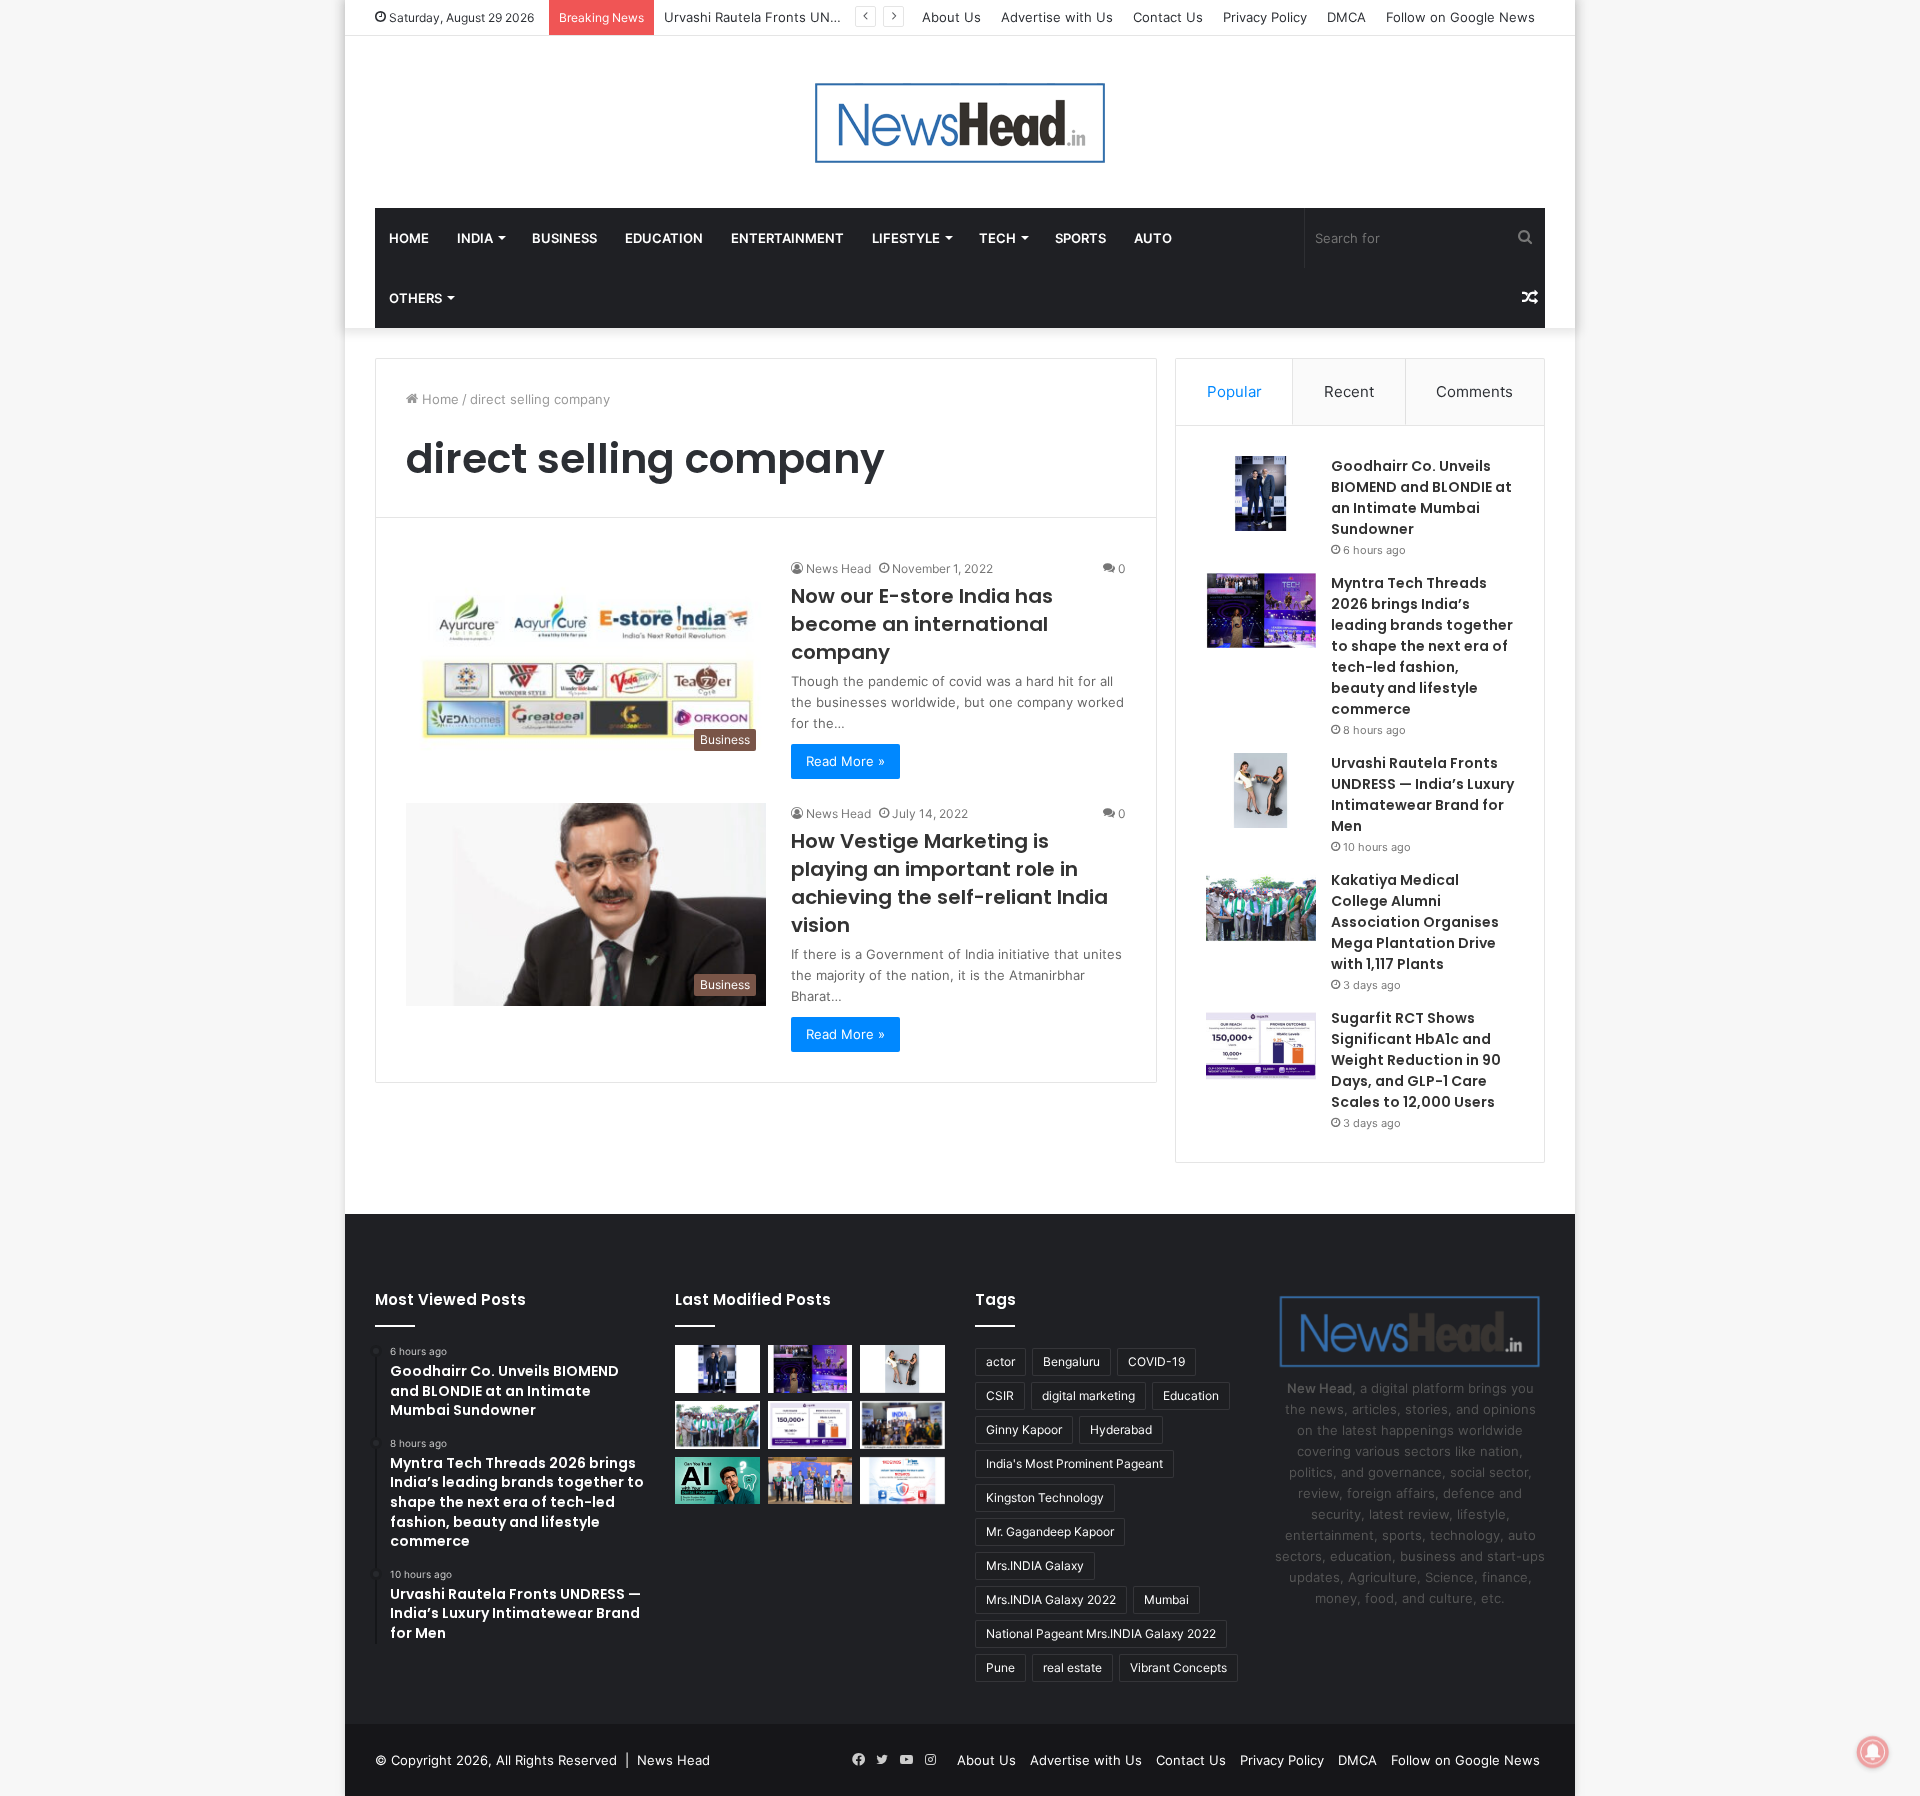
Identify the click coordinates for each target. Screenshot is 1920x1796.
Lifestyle (906, 238)
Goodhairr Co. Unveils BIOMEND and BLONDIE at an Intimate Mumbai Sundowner (1421, 497)
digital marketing (1088, 1395)
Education (664, 238)
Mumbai (1166, 1599)
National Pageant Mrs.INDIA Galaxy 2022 (1101, 1633)
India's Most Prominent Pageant (1074, 1463)
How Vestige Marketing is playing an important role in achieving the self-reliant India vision (949, 883)
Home (409, 238)
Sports (1080, 238)
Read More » (845, 761)
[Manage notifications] (1873, 1752)
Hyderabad (1121, 1429)
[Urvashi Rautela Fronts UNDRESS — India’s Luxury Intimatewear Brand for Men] (1261, 790)
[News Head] (960, 122)
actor (1000, 1361)
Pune (1000, 1667)
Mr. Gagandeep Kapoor (1050, 1531)
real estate (1072, 1667)
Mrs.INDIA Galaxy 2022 (1051, 1599)
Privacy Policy (1265, 17)
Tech (997, 238)
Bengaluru (1071, 1361)
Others (415, 298)
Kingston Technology (1045, 1497)
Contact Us (1168, 17)
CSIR (1000, 1395)
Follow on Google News (1460, 17)
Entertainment (787, 238)
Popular (1234, 391)
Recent (1349, 391)
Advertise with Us (1057, 17)
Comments (1474, 391)
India (475, 238)
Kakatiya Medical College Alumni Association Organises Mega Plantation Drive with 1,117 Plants (1415, 922)
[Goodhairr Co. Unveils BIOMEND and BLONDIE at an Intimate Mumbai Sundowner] (1261, 493)
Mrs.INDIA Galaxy (1035, 1565)
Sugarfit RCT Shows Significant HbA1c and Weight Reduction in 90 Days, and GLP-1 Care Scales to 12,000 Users (1416, 1060)
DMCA (1346, 17)
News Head (838, 568)
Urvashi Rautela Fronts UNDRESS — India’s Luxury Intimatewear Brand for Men (1422, 794)
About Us (951, 17)
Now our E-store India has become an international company (922, 624)
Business (564, 238)
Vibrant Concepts (1178, 1667)
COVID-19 (1156, 1361)
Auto (1153, 238)
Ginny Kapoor (1024, 1429)
